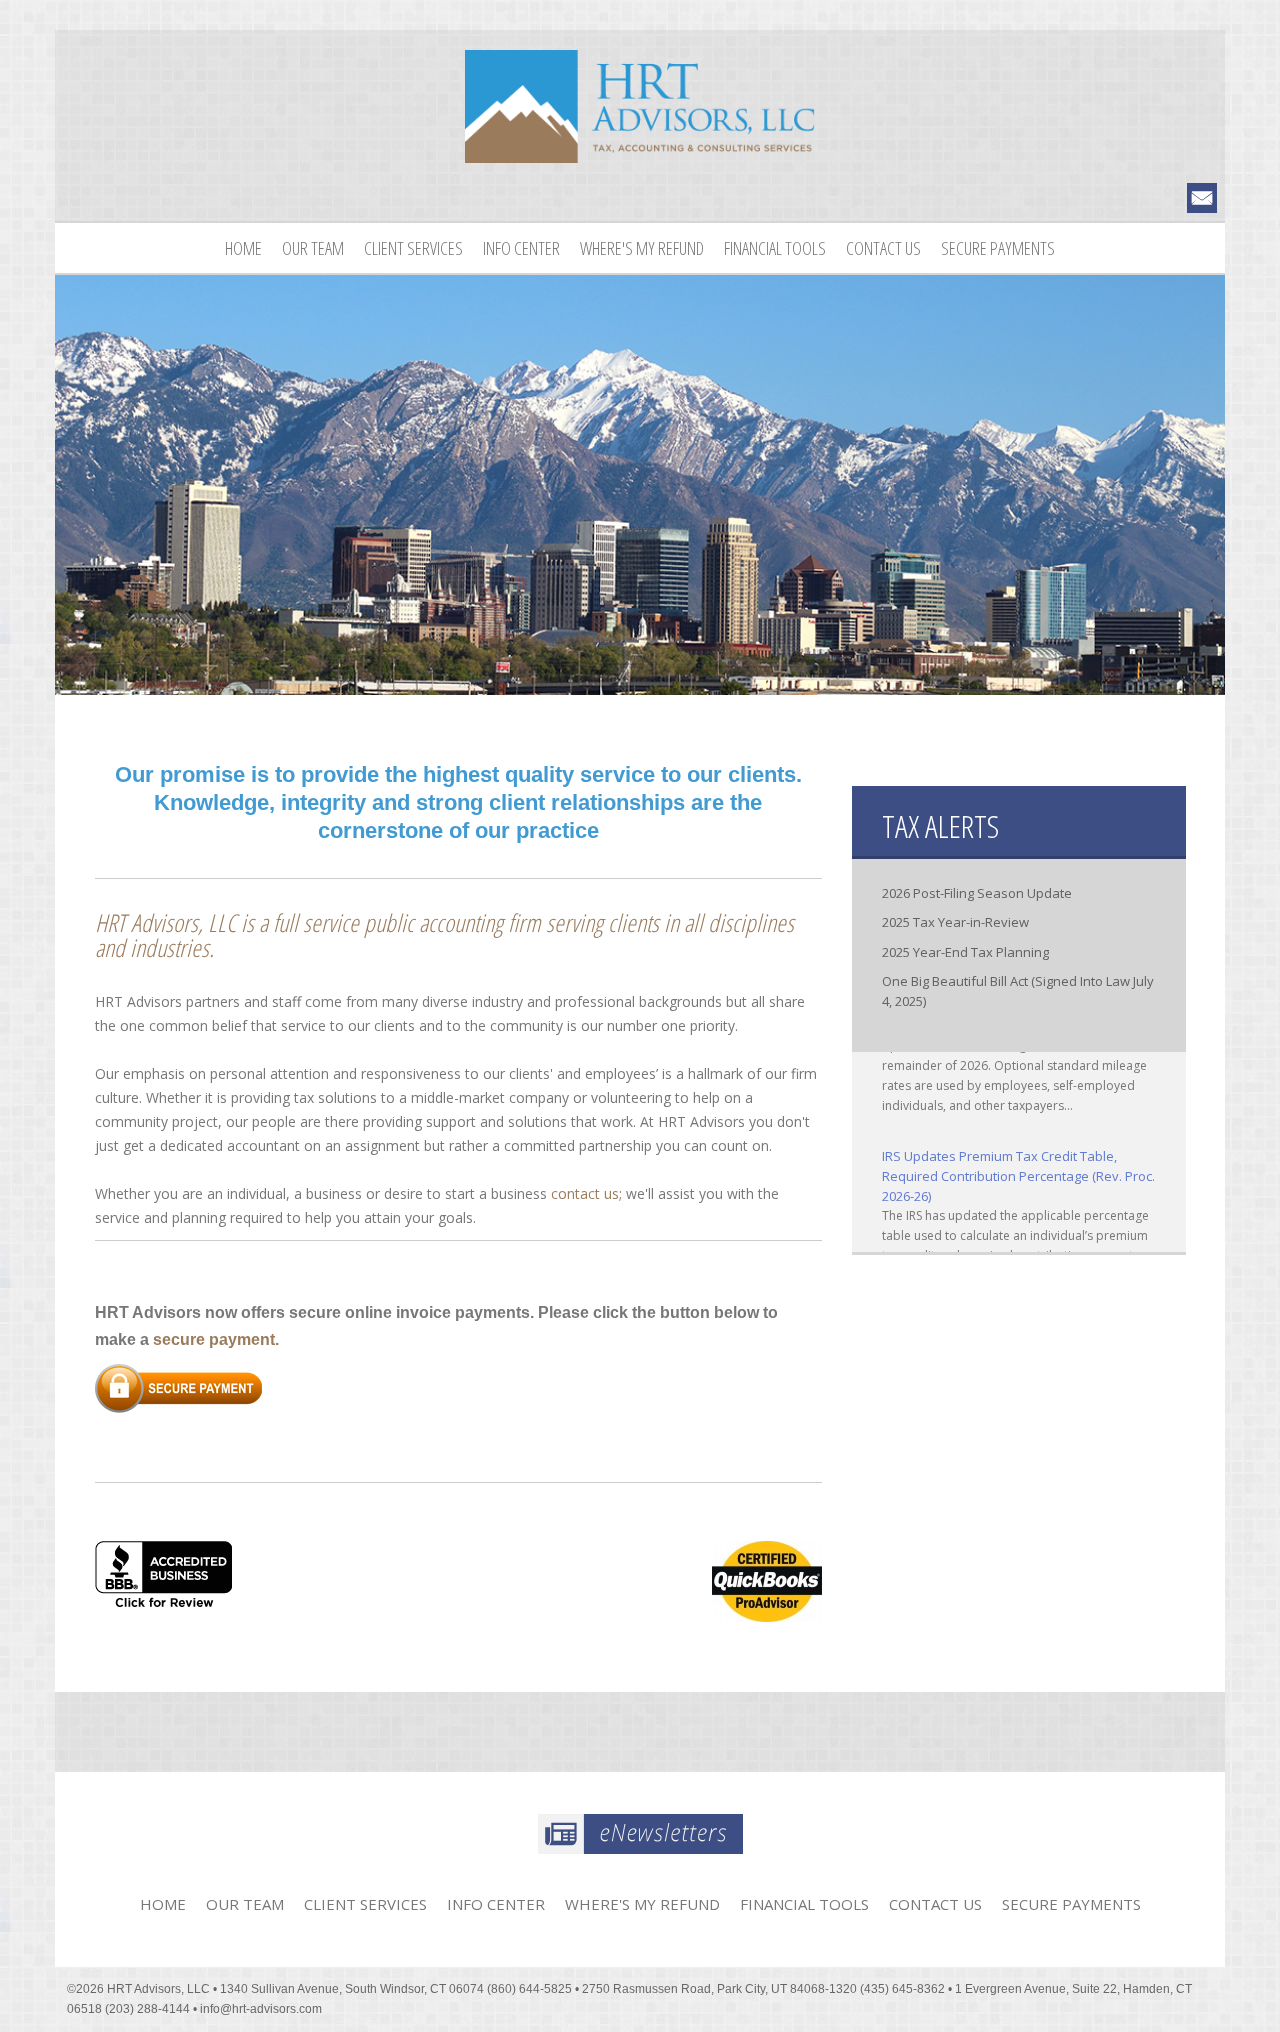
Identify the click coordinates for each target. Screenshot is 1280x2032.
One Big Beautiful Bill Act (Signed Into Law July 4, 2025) (1018, 991)
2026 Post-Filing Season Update (977, 893)
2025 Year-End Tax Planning (965, 952)
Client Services (413, 248)
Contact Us (883, 248)
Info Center (521, 248)
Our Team (313, 248)
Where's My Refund (642, 248)
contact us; (586, 1193)
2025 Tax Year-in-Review (955, 922)
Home (243, 248)
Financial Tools (775, 248)
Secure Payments (998, 248)
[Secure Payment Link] (178, 1386)
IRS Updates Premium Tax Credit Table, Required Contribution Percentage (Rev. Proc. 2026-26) (1018, 1159)
